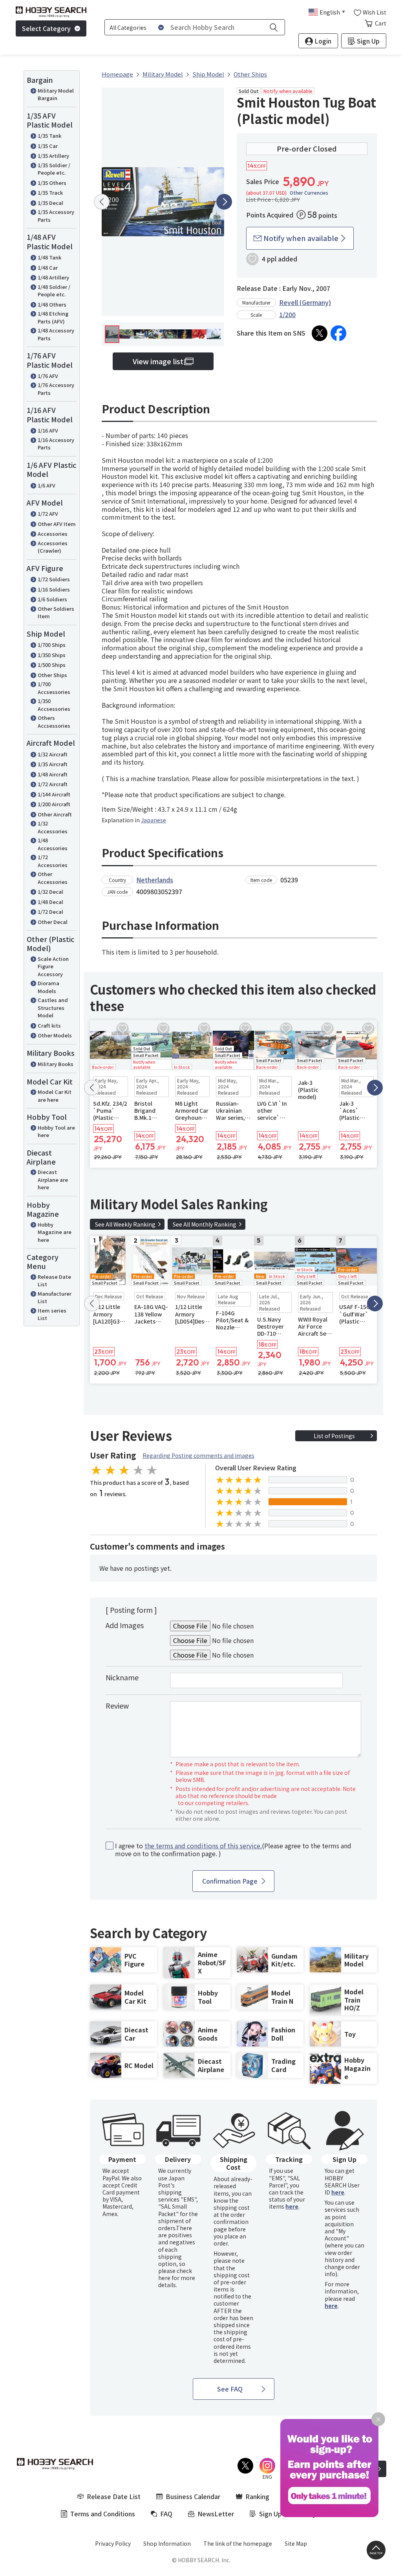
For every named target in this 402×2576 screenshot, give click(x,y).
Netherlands (155, 880)
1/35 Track (50, 193)
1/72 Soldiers (54, 579)
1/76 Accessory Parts (56, 389)
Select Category (46, 28)
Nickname (122, 1677)
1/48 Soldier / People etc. (54, 291)
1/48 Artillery (53, 277)
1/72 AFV (48, 514)
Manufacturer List (55, 1297)
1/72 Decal (50, 912)
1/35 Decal (50, 203)
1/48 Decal (50, 902)
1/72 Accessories (53, 861)
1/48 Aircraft (53, 774)
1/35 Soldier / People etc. (54, 169)
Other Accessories (53, 878)
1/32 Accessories (53, 827)
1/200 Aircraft (54, 804)
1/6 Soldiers (52, 599)
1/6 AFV (47, 485)
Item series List (52, 1314)
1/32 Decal (50, 892)
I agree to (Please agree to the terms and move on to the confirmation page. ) (233, 1850)
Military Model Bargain (56, 94)
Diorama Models (48, 987)
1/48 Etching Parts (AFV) (53, 317)
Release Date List (54, 1281)
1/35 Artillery (53, 156)
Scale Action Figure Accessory (53, 966)
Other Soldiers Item (56, 613)
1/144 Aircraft (54, 794)
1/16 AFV (48, 430)
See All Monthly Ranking (205, 1224)
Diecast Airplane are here (53, 1179)
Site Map (296, 2543)
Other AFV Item (57, 524)
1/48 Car (48, 267)
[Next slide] (224, 202)
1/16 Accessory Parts (56, 444)
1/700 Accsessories (54, 688)
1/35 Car (48, 146)
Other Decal (53, 922)
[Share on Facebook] (338, 333)
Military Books (56, 1064)
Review (117, 1705)
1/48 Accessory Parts (56, 334)
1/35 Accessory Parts (56, 216)
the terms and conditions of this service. (203, 1846)
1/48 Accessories (53, 844)
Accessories (53, 534)
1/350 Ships (52, 655)
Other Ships (52, 675)
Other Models (55, 1035)
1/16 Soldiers (54, 589)
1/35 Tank (49, 136)
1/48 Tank (49, 257)
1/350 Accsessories (54, 705)
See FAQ (230, 2389)
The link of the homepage (238, 2543)
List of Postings (334, 1436)
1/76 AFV (48, 376)
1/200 (287, 314)
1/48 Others (52, 304)
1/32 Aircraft (53, 754)
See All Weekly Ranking (125, 1224)
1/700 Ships (52, 645)
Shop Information (167, 2543)
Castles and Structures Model (53, 1008)
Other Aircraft (55, 814)
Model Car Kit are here (55, 1096)
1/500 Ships (52, 665)
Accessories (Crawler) (53, 547)
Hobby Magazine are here (55, 1232)
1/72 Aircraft (53, 784)
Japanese (153, 820)
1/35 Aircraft (53, 764)
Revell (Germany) (305, 302)
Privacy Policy (113, 2543)
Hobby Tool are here (56, 1131)
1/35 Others (52, 183)
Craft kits (49, 1025)
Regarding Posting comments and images (198, 1455)
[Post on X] (320, 333)
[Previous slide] (102, 202)
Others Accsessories (54, 722)
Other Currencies (309, 193)
